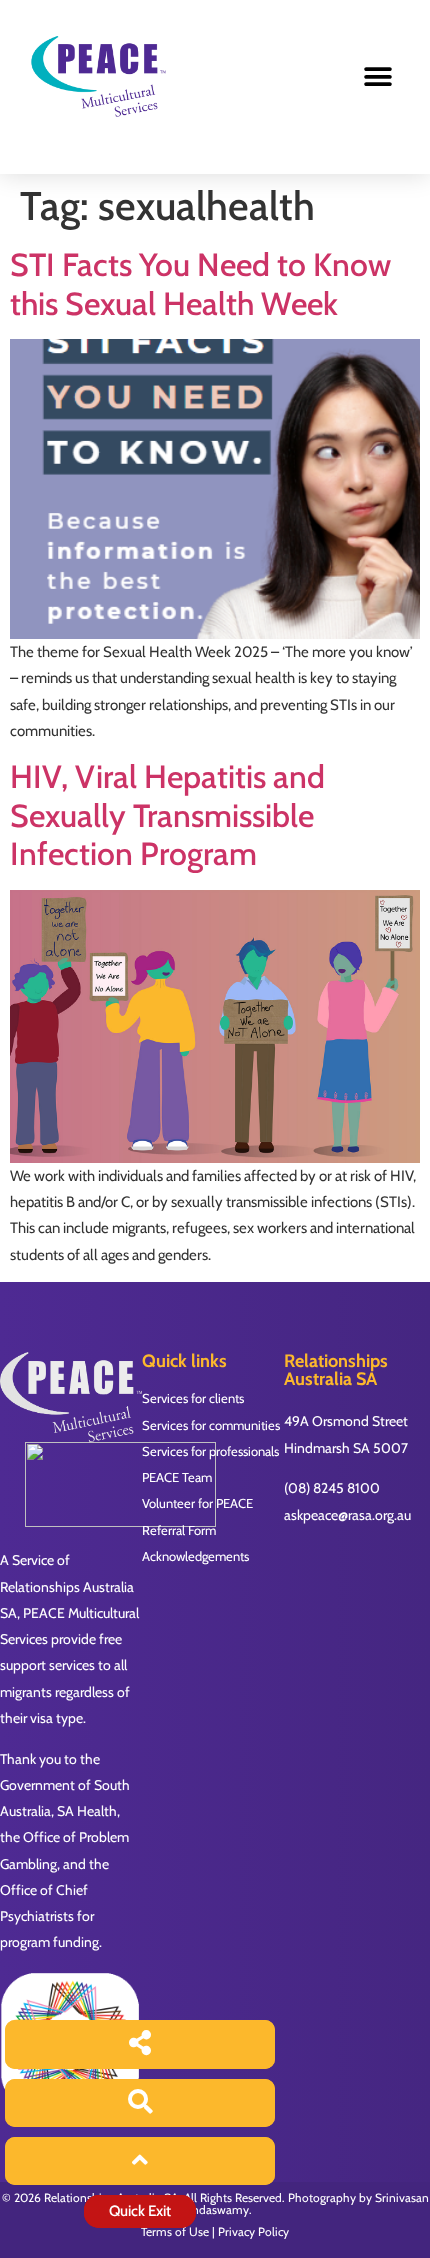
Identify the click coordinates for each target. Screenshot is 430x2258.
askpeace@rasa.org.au (347, 1515)
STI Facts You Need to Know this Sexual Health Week (200, 283)
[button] (377, 77)
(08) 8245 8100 (332, 1488)
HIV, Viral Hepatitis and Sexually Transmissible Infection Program (167, 815)
